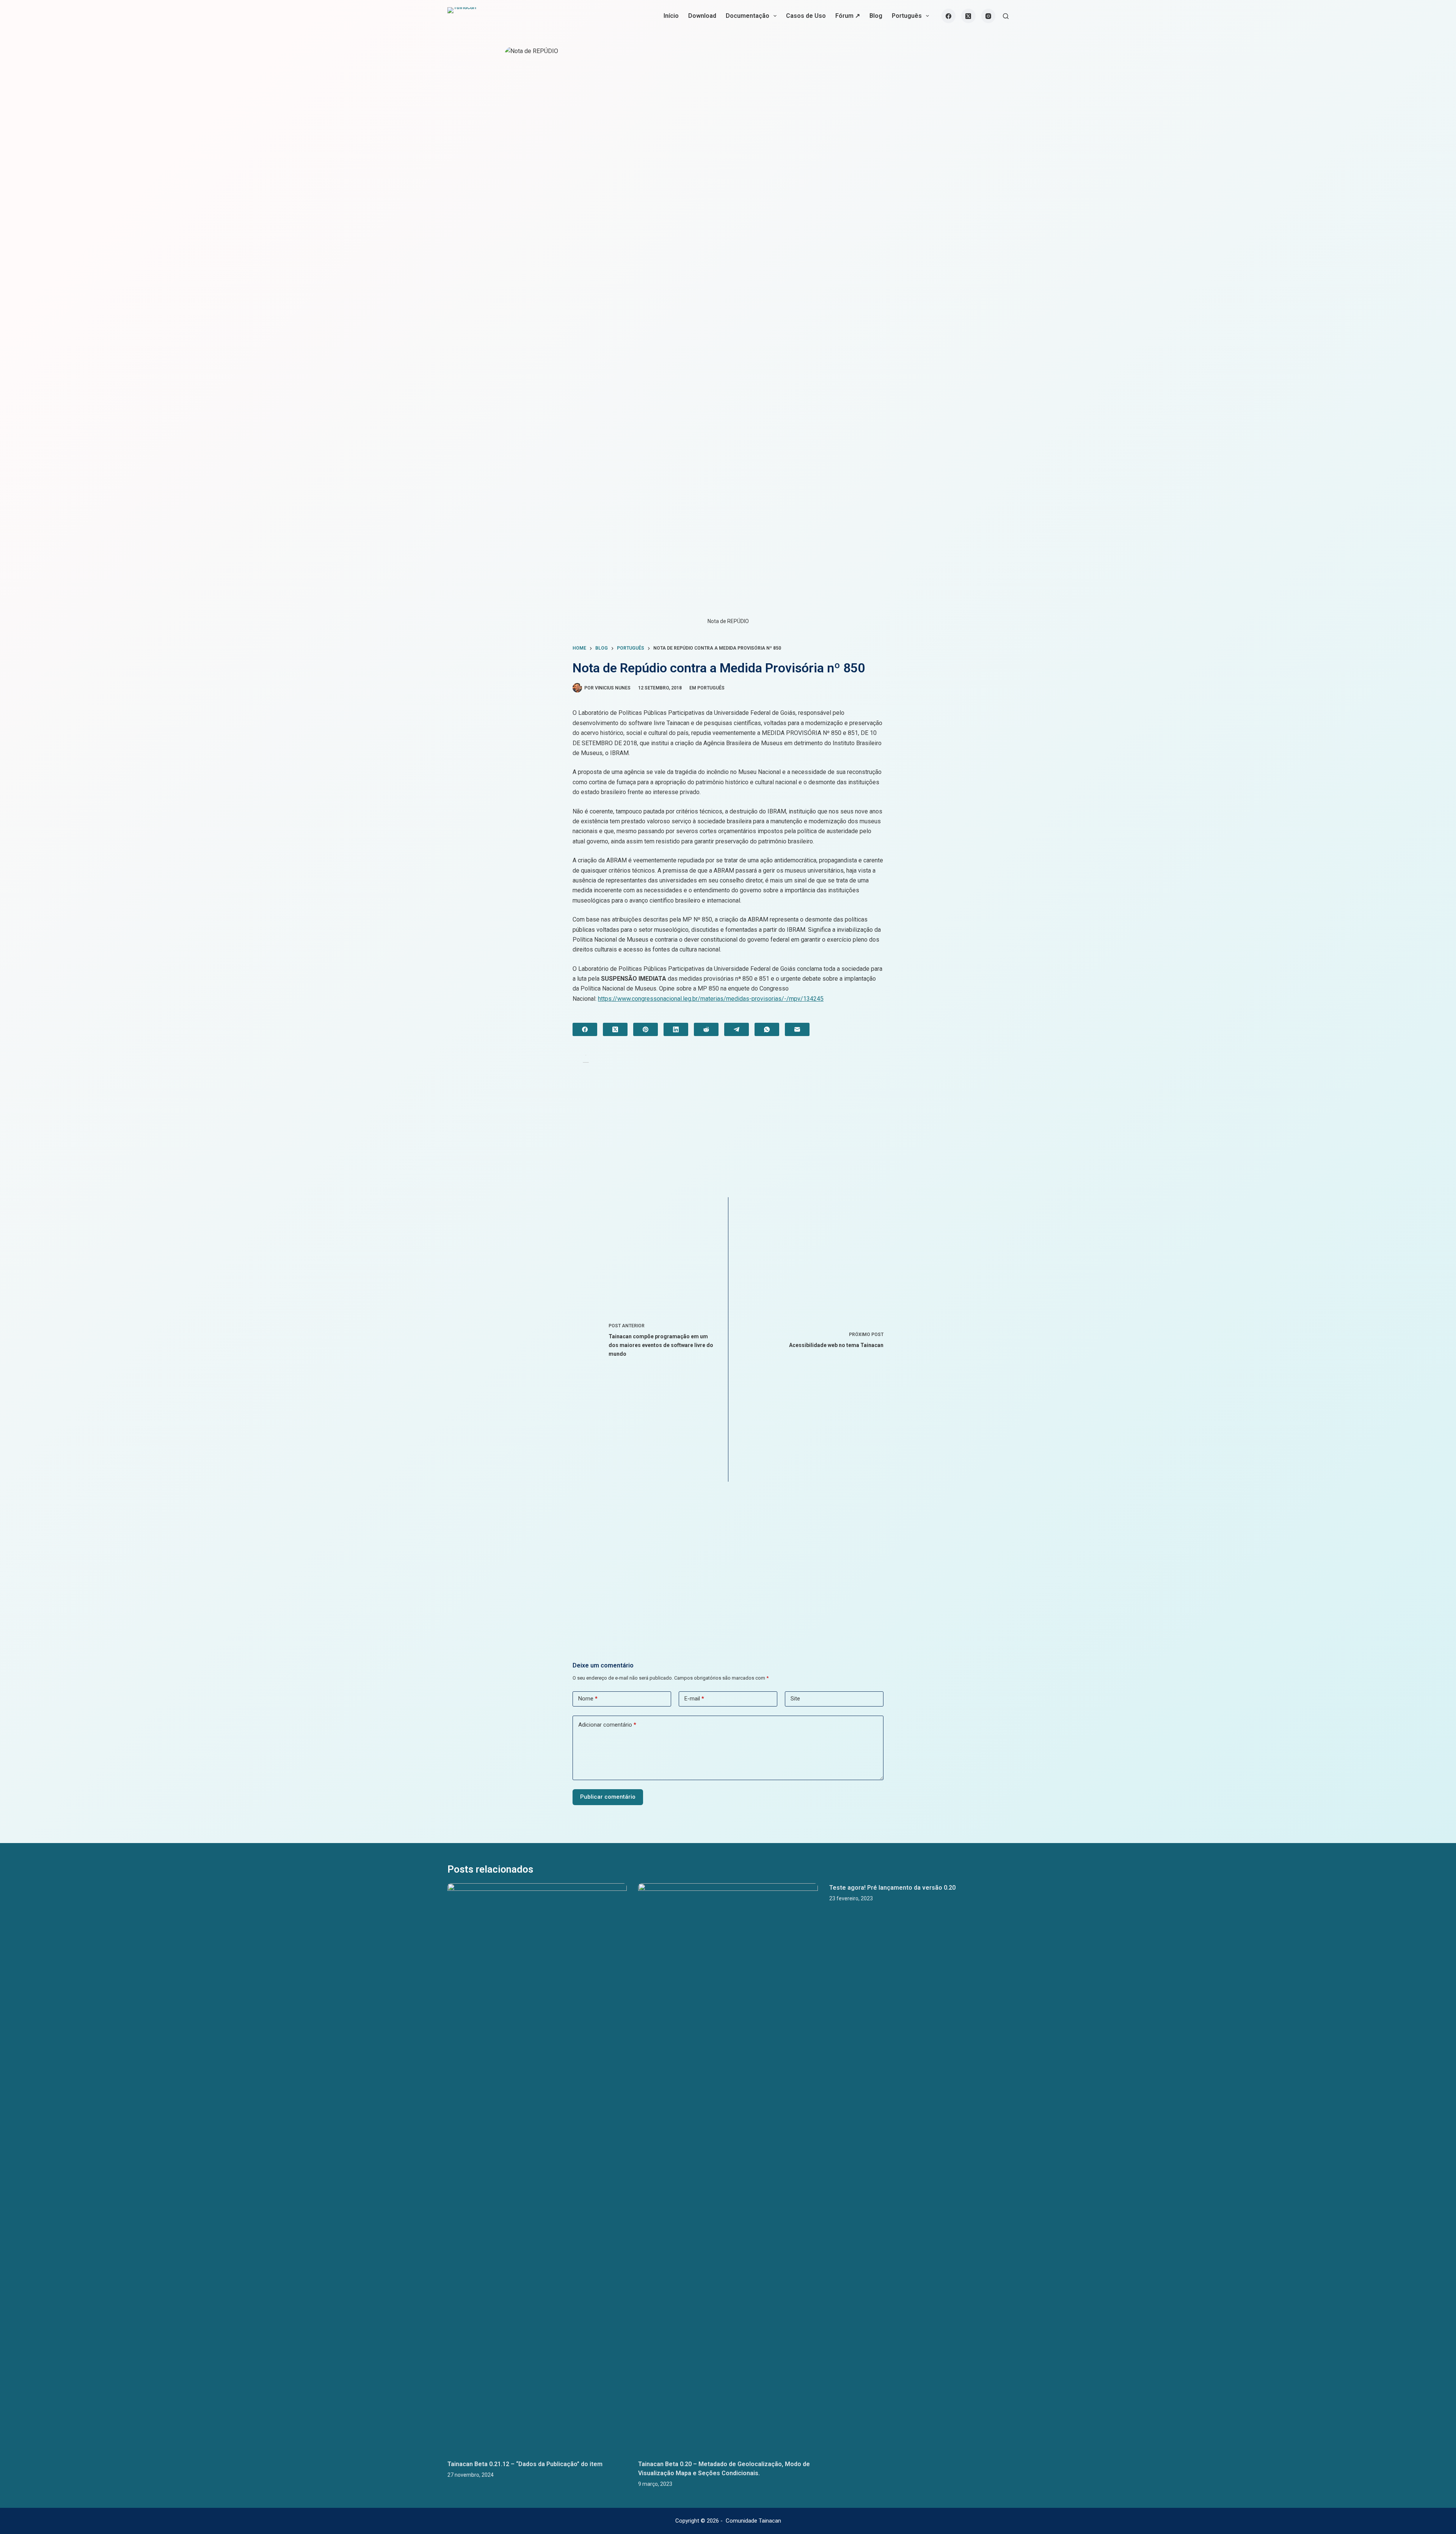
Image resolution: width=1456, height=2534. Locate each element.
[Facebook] (949, 16)
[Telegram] (737, 1029)
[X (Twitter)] (968, 16)
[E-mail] (797, 1029)
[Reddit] (706, 1029)
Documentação (748, 16)
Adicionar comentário (607, 1725)
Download (702, 16)
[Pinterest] (646, 1029)
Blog (876, 16)
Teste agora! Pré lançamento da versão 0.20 (892, 1888)
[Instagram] (988, 16)
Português (907, 16)
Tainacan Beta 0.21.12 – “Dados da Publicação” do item (525, 2464)
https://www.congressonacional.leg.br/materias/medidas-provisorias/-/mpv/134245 (711, 999)
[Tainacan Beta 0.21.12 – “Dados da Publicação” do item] (537, 2168)
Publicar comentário (608, 1797)
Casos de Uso (806, 16)
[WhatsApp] (767, 1029)
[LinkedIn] (676, 1029)
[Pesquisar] (1006, 16)
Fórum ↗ (848, 16)
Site (795, 1699)
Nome (588, 1699)
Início (671, 16)
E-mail (694, 1699)
